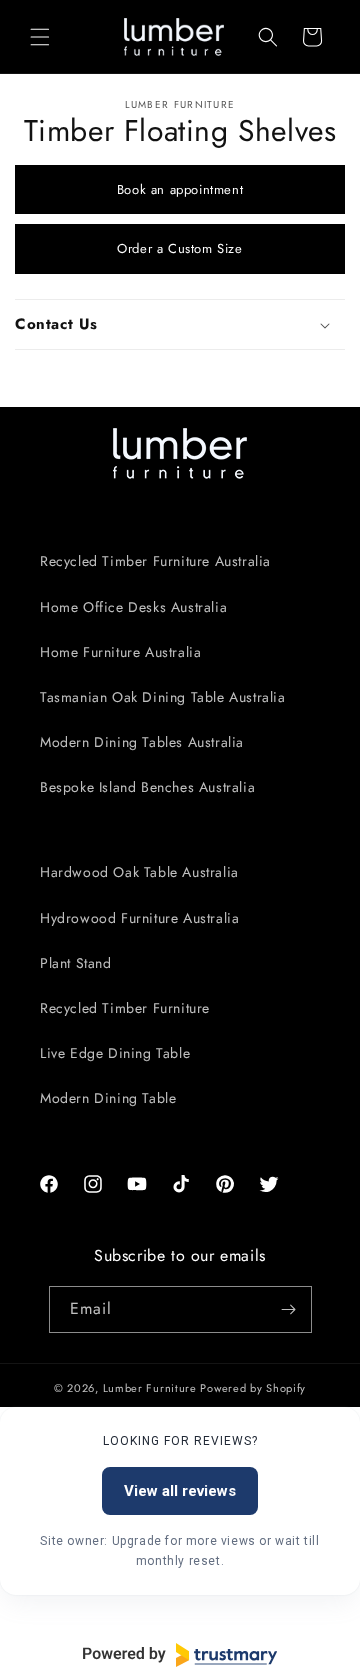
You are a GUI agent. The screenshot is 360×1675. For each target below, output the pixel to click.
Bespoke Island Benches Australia (147, 787)
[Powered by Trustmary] (180, 1655)
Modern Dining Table (108, 1098)
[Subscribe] (289, 1309)
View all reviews (180, 1491)
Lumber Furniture (152, 1388)
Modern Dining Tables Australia (142, 742)
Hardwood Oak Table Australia (139, 872)
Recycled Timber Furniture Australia (155, 561)
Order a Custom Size (179, 248)
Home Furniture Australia (120, 652)
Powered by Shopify (253, 1388)
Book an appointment (180, 189)
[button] (40, 37)
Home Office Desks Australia (133, 607)
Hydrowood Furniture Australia (139, 918)
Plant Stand (76, 963)
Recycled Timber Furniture (125, 1008)
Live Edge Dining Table (115, 1053)
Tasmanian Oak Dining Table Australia (163, 697)
